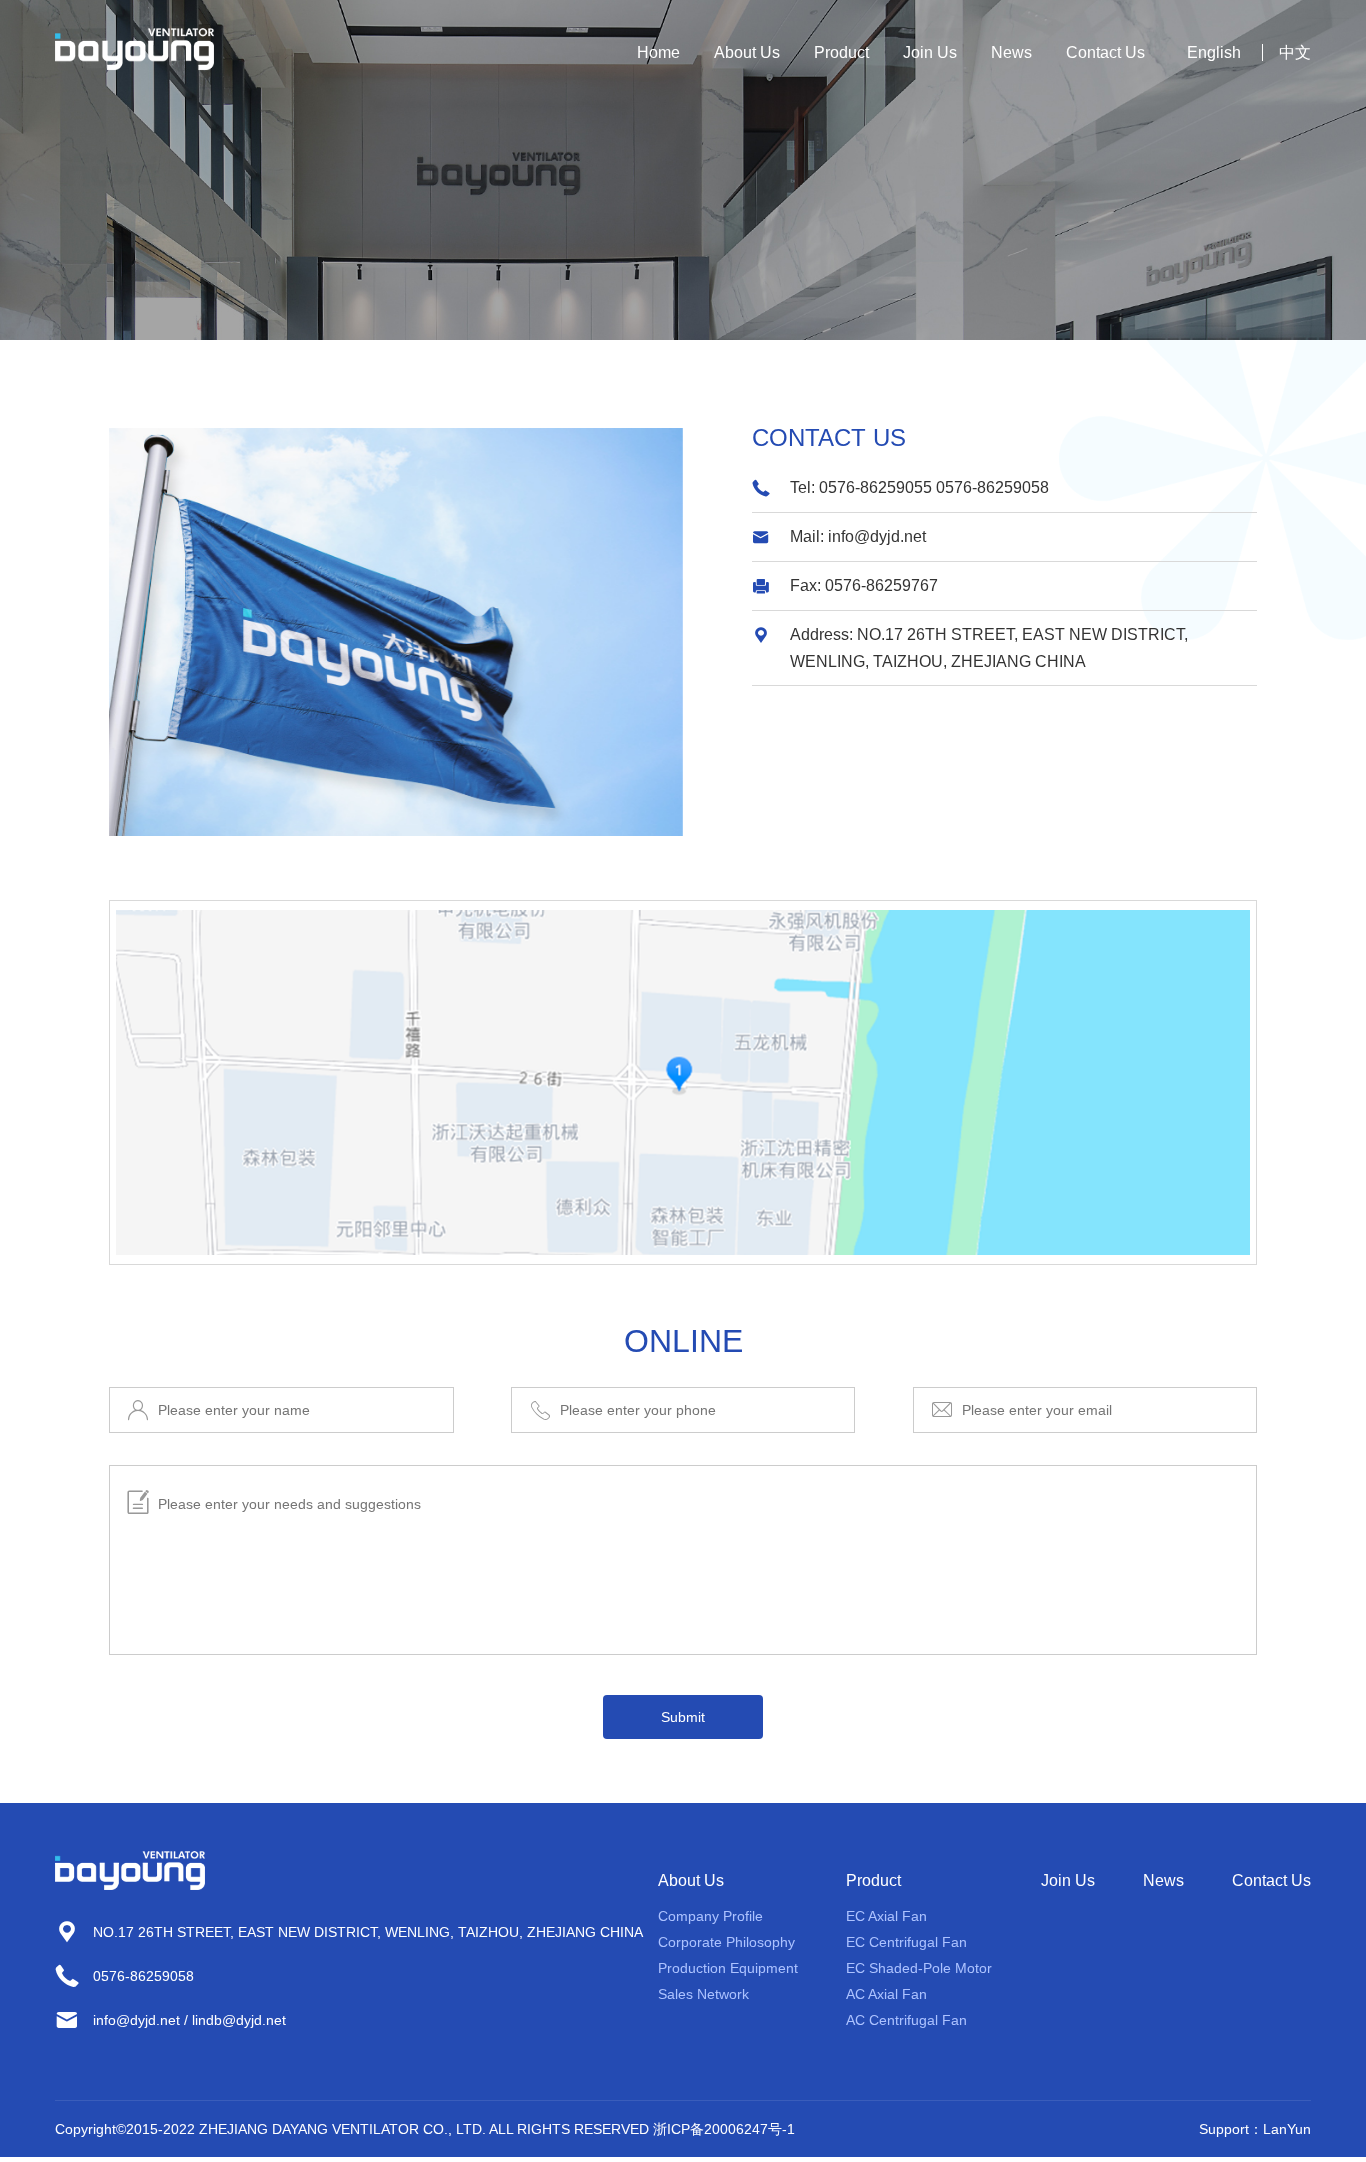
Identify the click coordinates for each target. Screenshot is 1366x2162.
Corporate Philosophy (726, 1942)
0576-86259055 (875, 487)
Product (841, 52)
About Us (747, 52)
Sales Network (703, 1994)
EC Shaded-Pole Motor (919, 1968)
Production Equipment (728, 1968)
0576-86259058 (992, 487)
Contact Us (1105, 52)
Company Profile (710, 1916)
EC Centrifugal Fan (906, 1942)
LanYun (1287, 2129)
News (1011, 52)
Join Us (930, 52)
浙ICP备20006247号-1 (724, 2129)
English (1214, 52)
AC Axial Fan (886, 1994)
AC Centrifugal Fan (906, 2020)
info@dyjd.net (877, 536)
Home (658, 52)
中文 (1295, 52)
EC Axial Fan (886, 1916)
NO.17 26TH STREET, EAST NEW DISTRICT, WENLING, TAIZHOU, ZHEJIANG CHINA (368, 1932)
